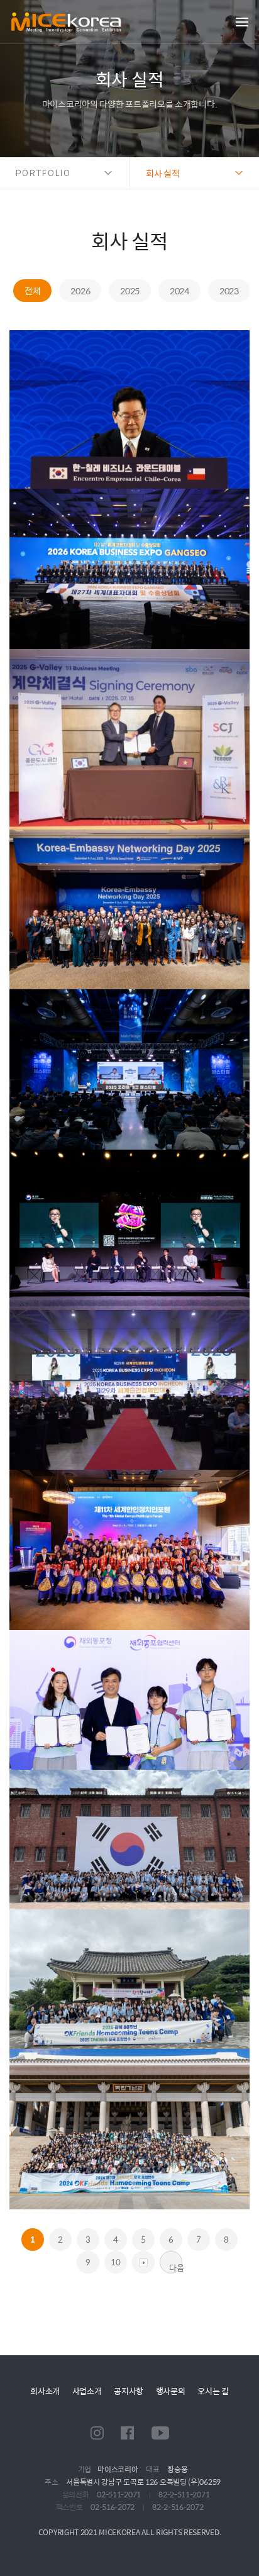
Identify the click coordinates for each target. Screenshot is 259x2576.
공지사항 (129, 2391)
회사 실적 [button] (163, 173)
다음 (176, 2267)
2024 (179, 291)
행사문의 (171, 2391)
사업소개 (87, 2391)
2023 (229, 291)
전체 (32, 291)
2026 (80, 291)
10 (115, 2262)
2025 (130, 291)
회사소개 (45, 2391)
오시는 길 (213, 2391)
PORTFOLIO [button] (43, 173)
